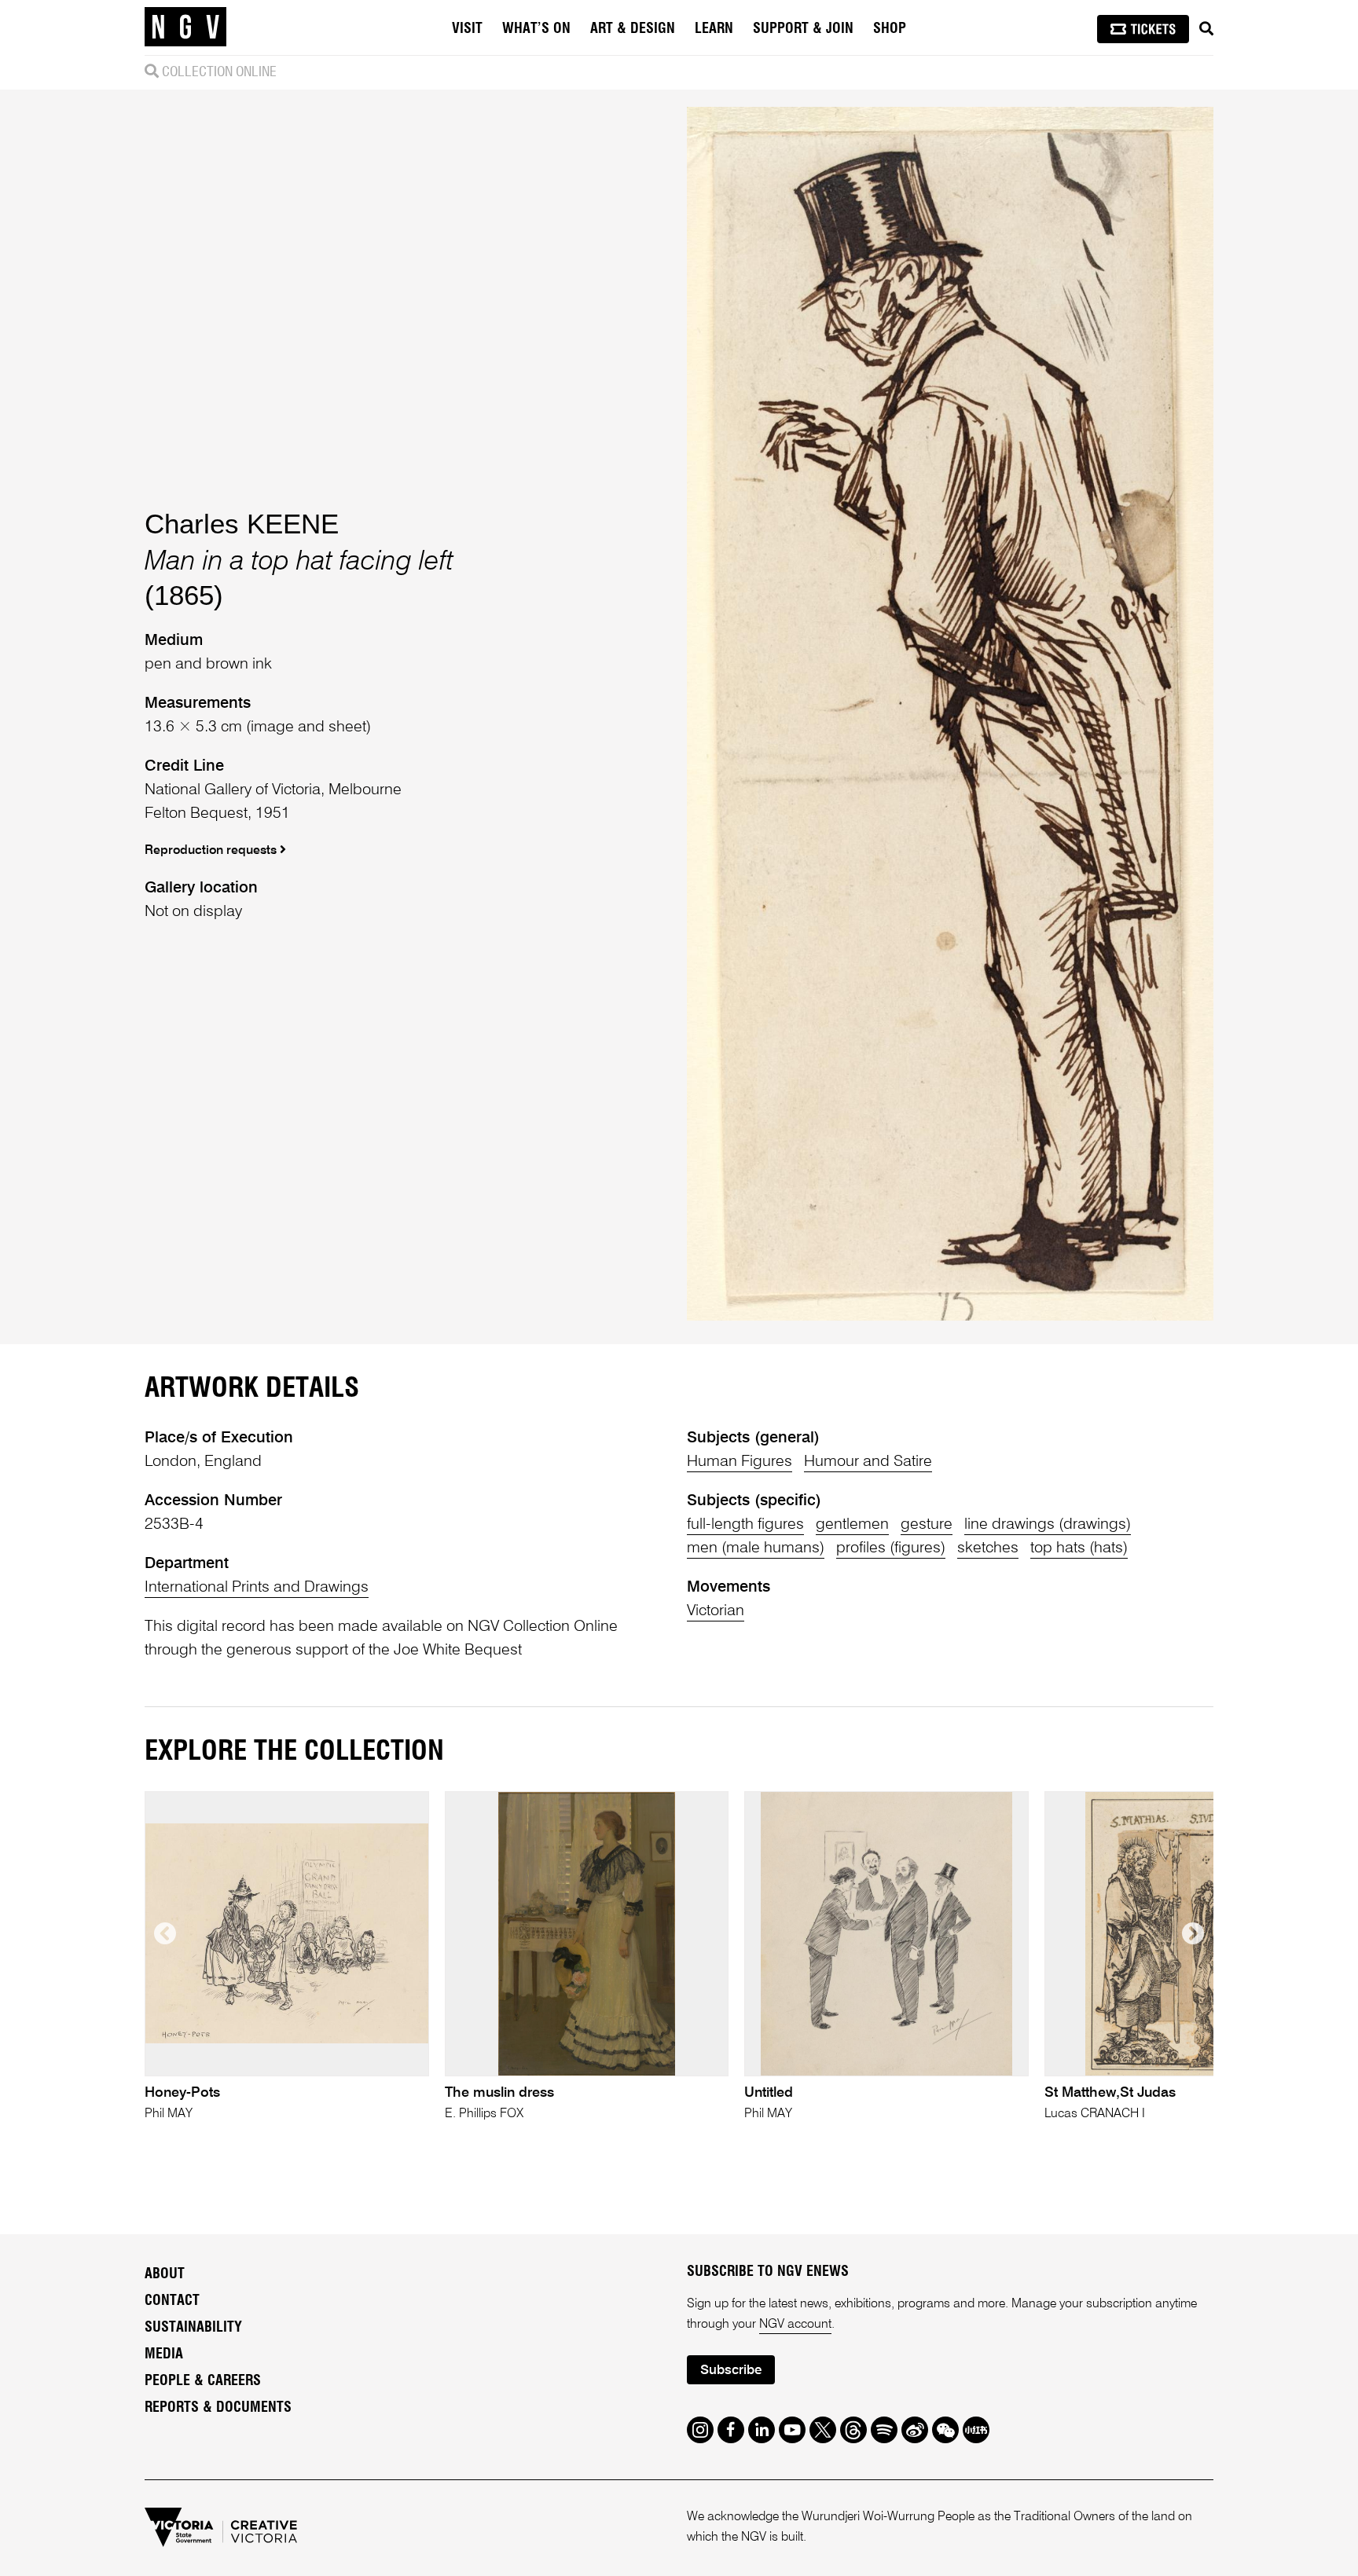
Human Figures (740, 1462)
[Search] (1206, 29)
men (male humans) (756, 1548)
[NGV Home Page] (185, 27)
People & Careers (203, 2381)
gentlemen (852, 1525)
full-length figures (745, 1525)
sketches (988, 1548)
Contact (172, 2301)
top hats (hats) (1079, 1548)
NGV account (795, 2325)
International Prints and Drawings (257, 1588)
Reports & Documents (218, 2408)
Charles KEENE (242, 524)
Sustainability (193, 2328)
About (165, 2274)
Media (164, 2354)
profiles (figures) (891, 1548)
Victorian (716, 1611)
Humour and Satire (868, 1462)
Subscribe (731, 2371)
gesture (927, 1525)
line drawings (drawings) (1048, 1525)
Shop (890, 29)
